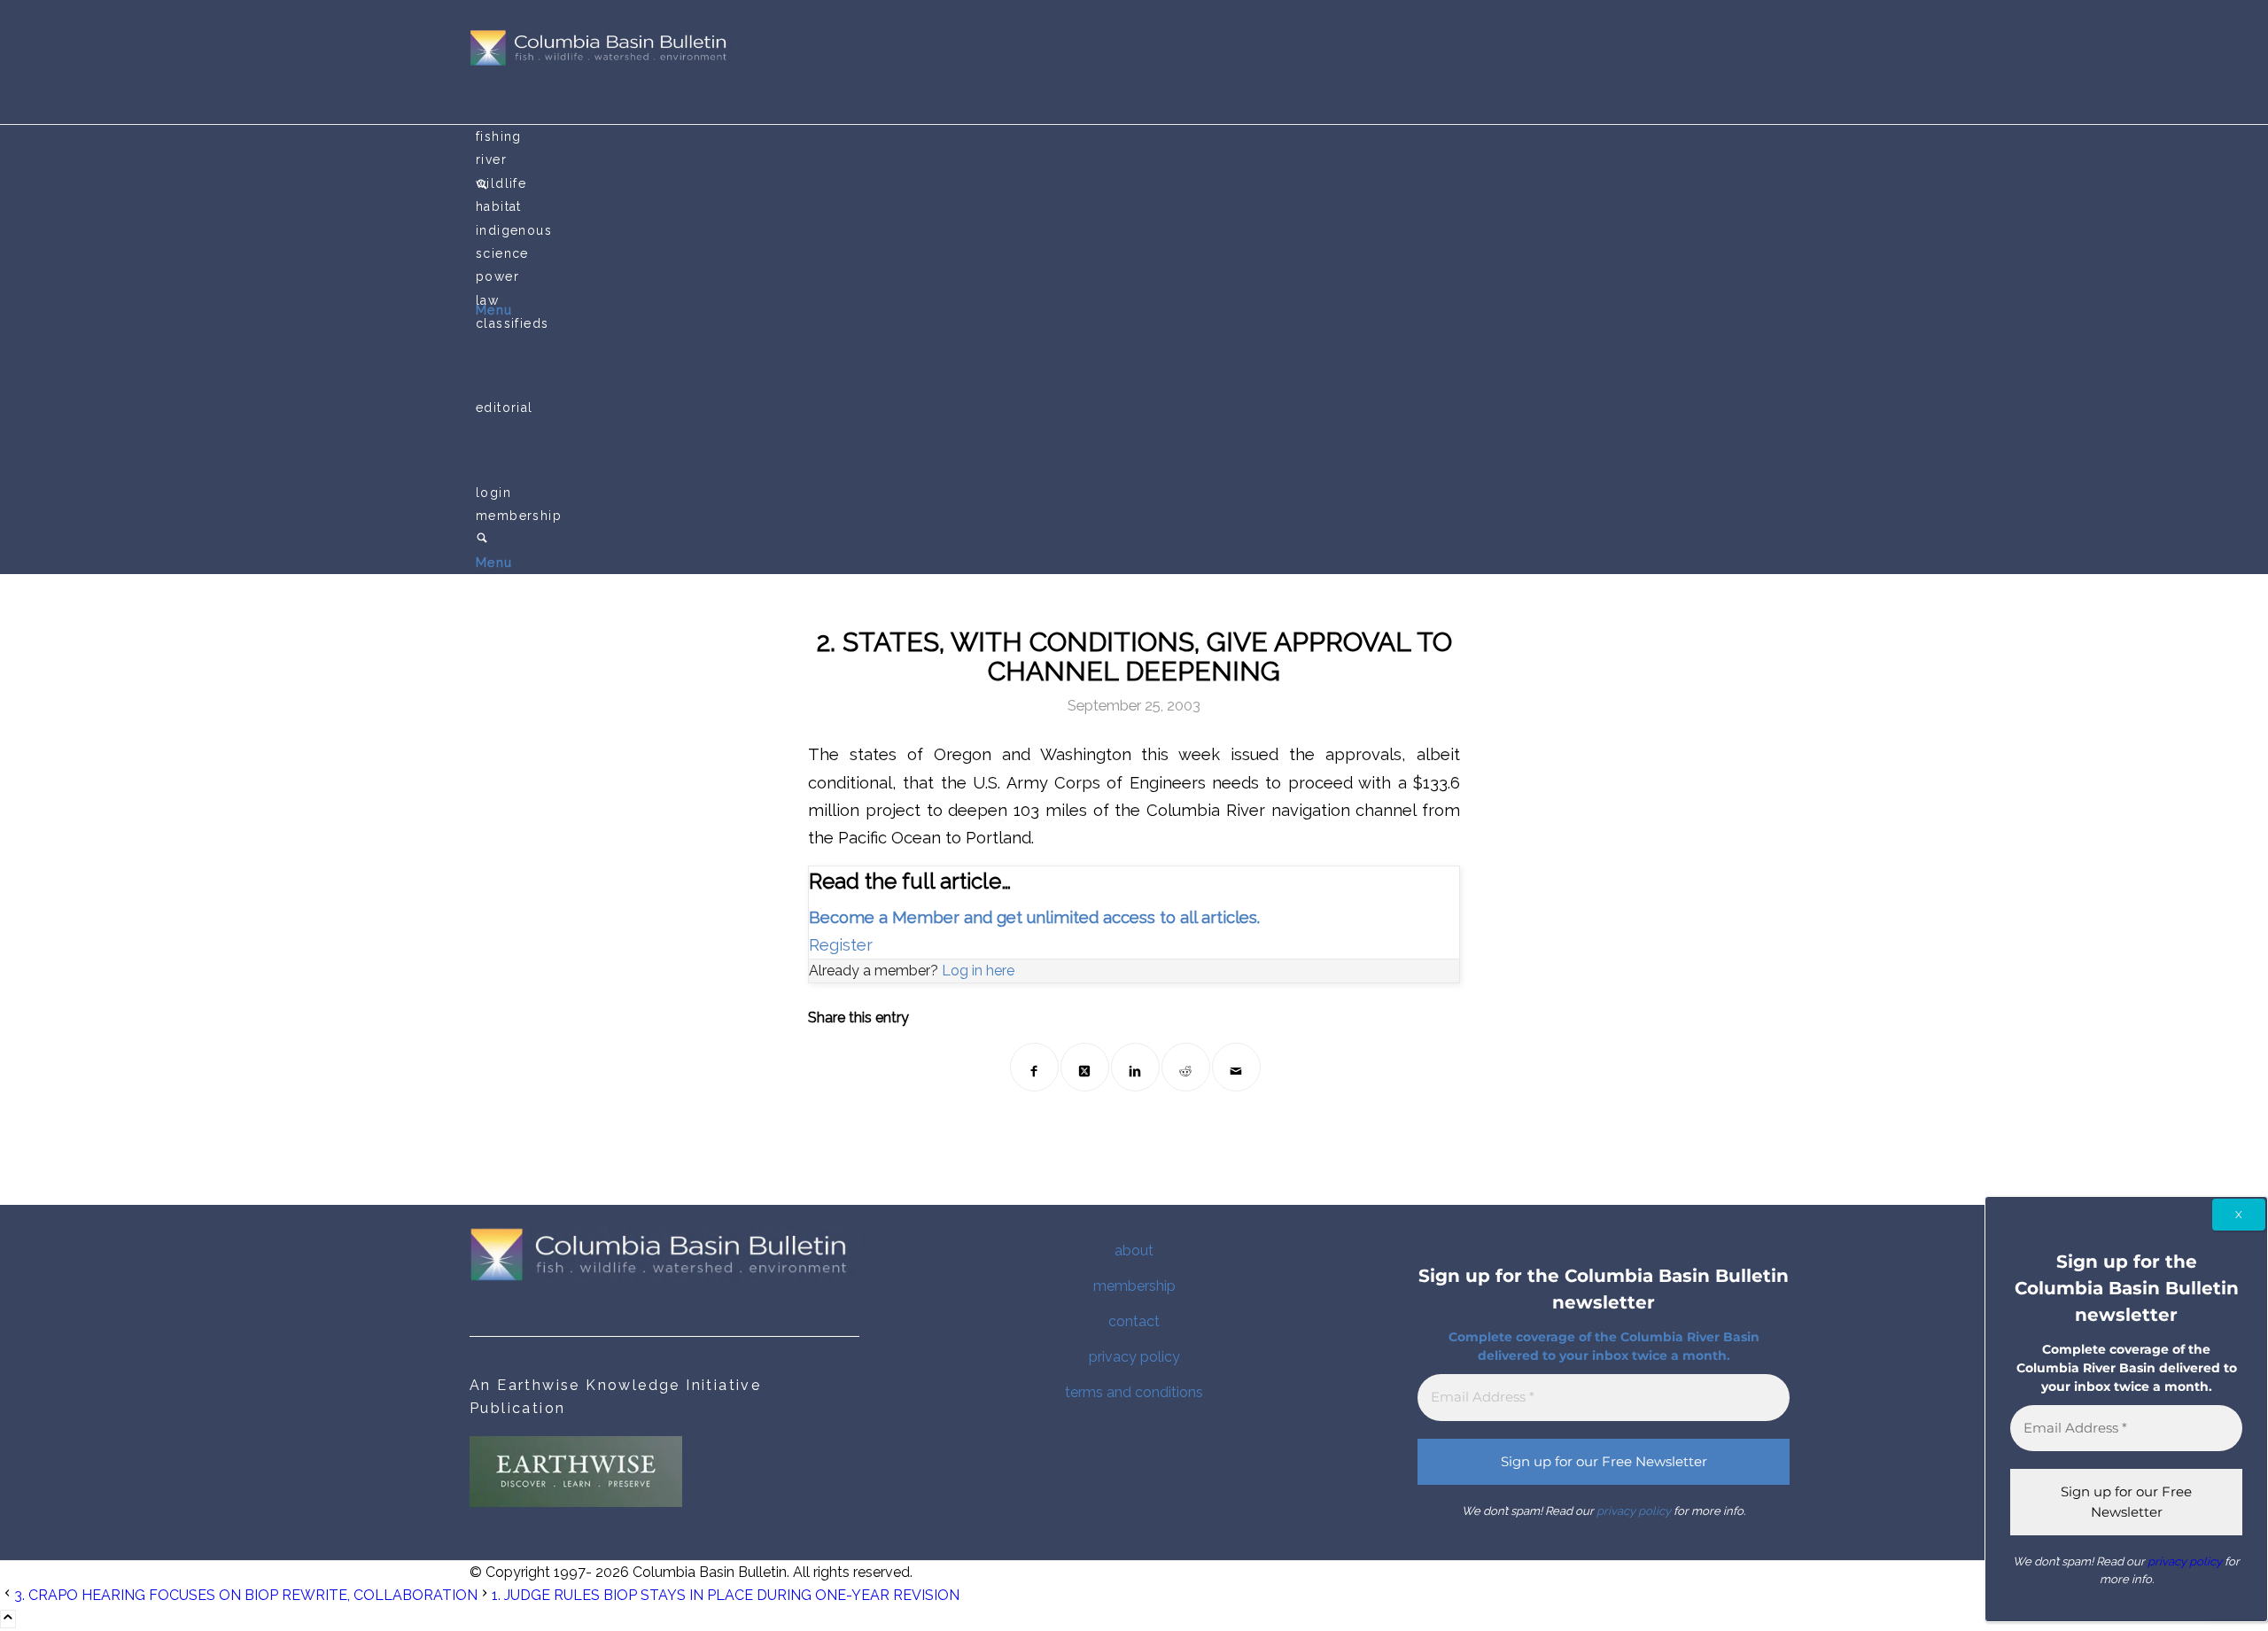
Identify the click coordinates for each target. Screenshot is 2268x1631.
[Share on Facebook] (1034, 1067)
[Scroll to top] (8, 1619)
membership (1134, 1286)
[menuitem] (1137, 136)
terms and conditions (1134, 1392)
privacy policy (1134, 1357)
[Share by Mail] (1236, 1067)
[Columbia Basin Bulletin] (602, 62)
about (1134, 1250)
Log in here (978, 971)
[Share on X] (1085, 1067)
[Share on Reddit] (1186, 1067)
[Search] (482, 540)
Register (841, 945)
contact (1134, 1321)
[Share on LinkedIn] (1135, 1067)
